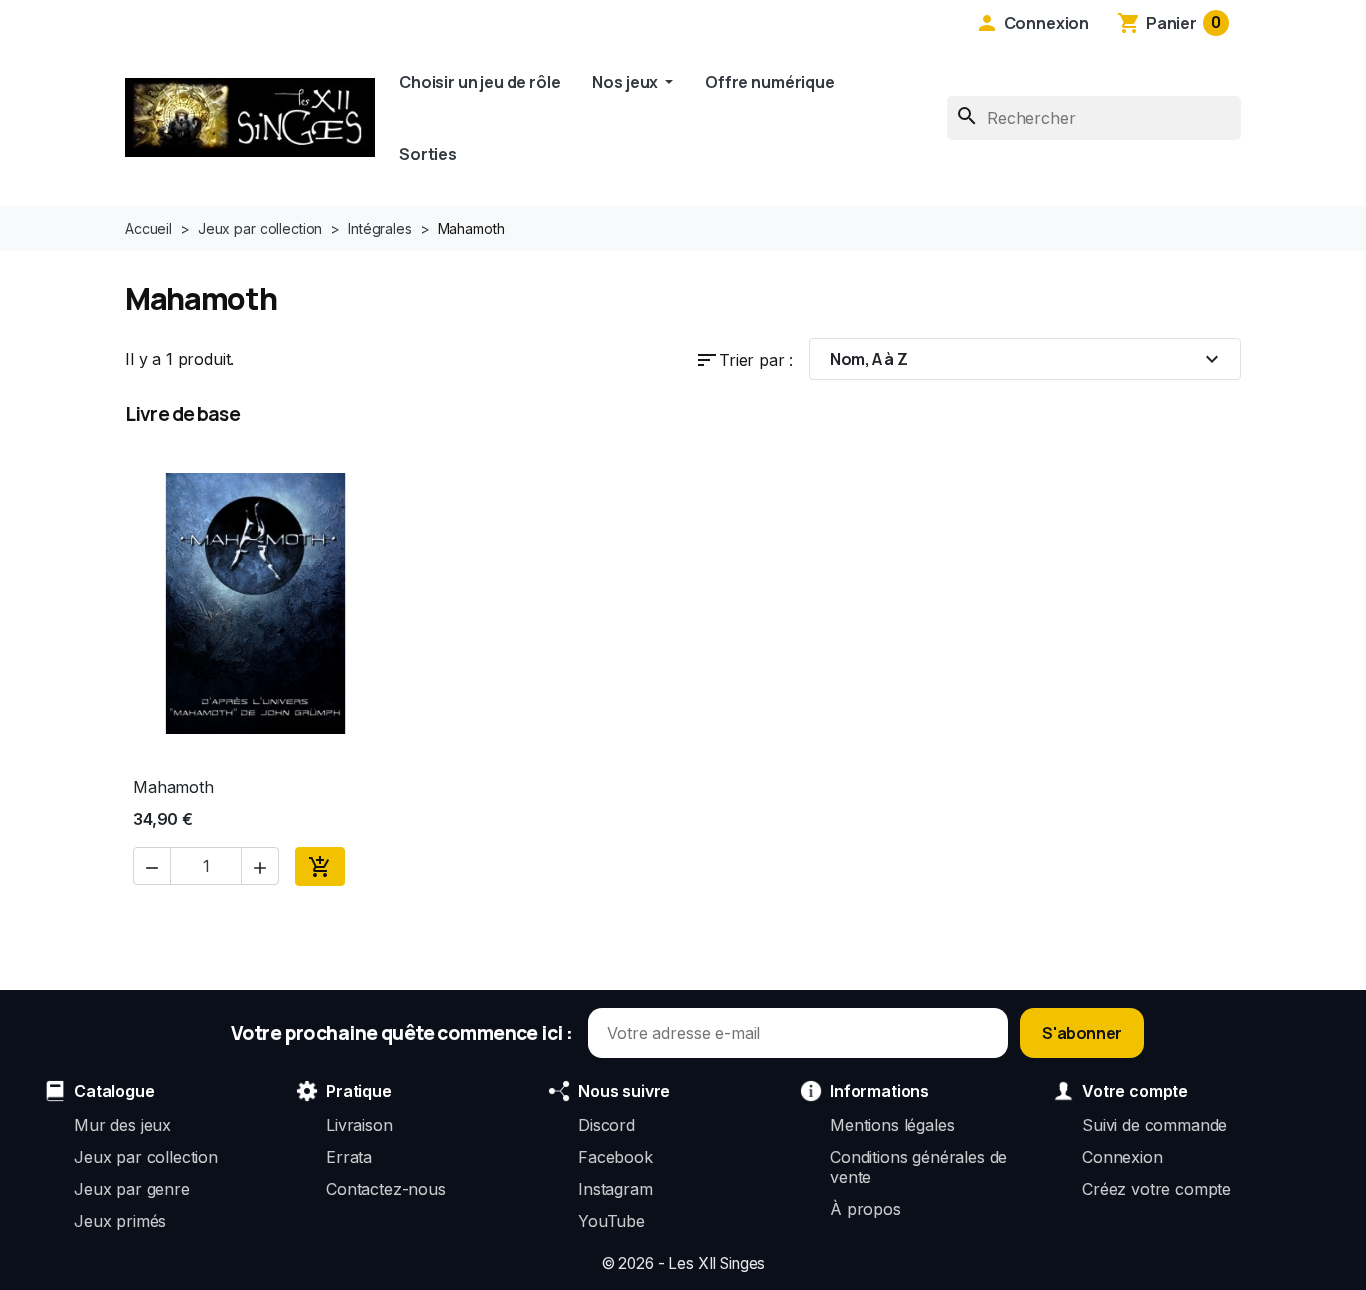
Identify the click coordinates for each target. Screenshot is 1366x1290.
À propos (865, 1209)
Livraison (359, 1125)
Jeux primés (120, 1221)
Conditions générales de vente (918, 1167)
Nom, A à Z (1027, 359)
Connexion (1122, 1157)
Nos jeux (626, 82)
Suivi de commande (1154, 1125)
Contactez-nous (386, 1189)
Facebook (615, 1157)
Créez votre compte (1156, 1189)
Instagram (615, 1189)
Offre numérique (770, 82)
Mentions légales (892, 1125)
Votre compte (1135, 1091)
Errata (349, 1157)
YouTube (611, 1221)
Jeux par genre (132, 1189)
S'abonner (1081, 1033)
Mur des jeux (122, 1125)
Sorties (428, 154)
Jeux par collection (146, 1157)
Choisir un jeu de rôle (479, 82)
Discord (606, 1125)
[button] (1032, 23)
